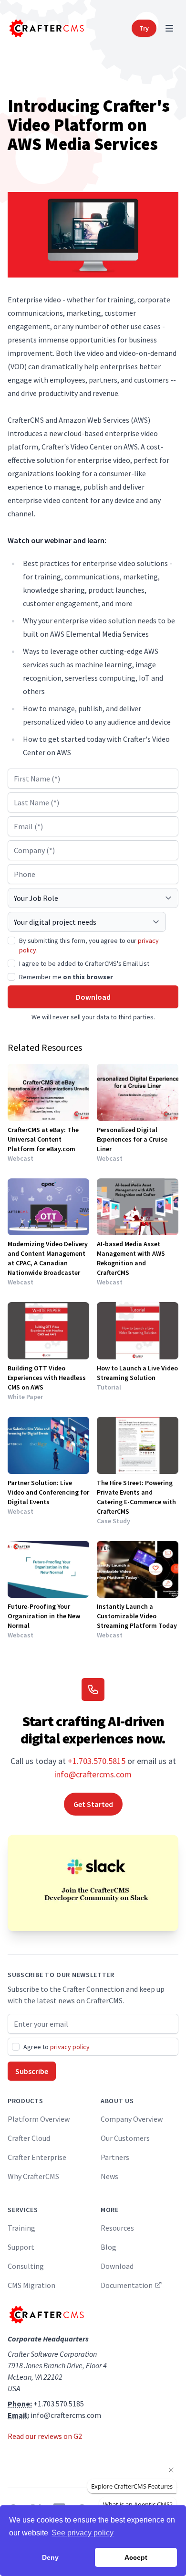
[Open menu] (169, 28)
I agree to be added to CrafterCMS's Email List (84, 963)
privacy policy (70, 2047)
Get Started (93, 1804)
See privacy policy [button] (83, 2533)
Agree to (57, 2047)
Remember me (66, 977)
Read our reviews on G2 (45, 2436)
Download (93, 997)
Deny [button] (50, 2557)
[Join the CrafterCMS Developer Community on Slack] (93, 1883)
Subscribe (32, 2071)
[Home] (46, 28)
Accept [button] (136, 2557)
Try (144, 28)
